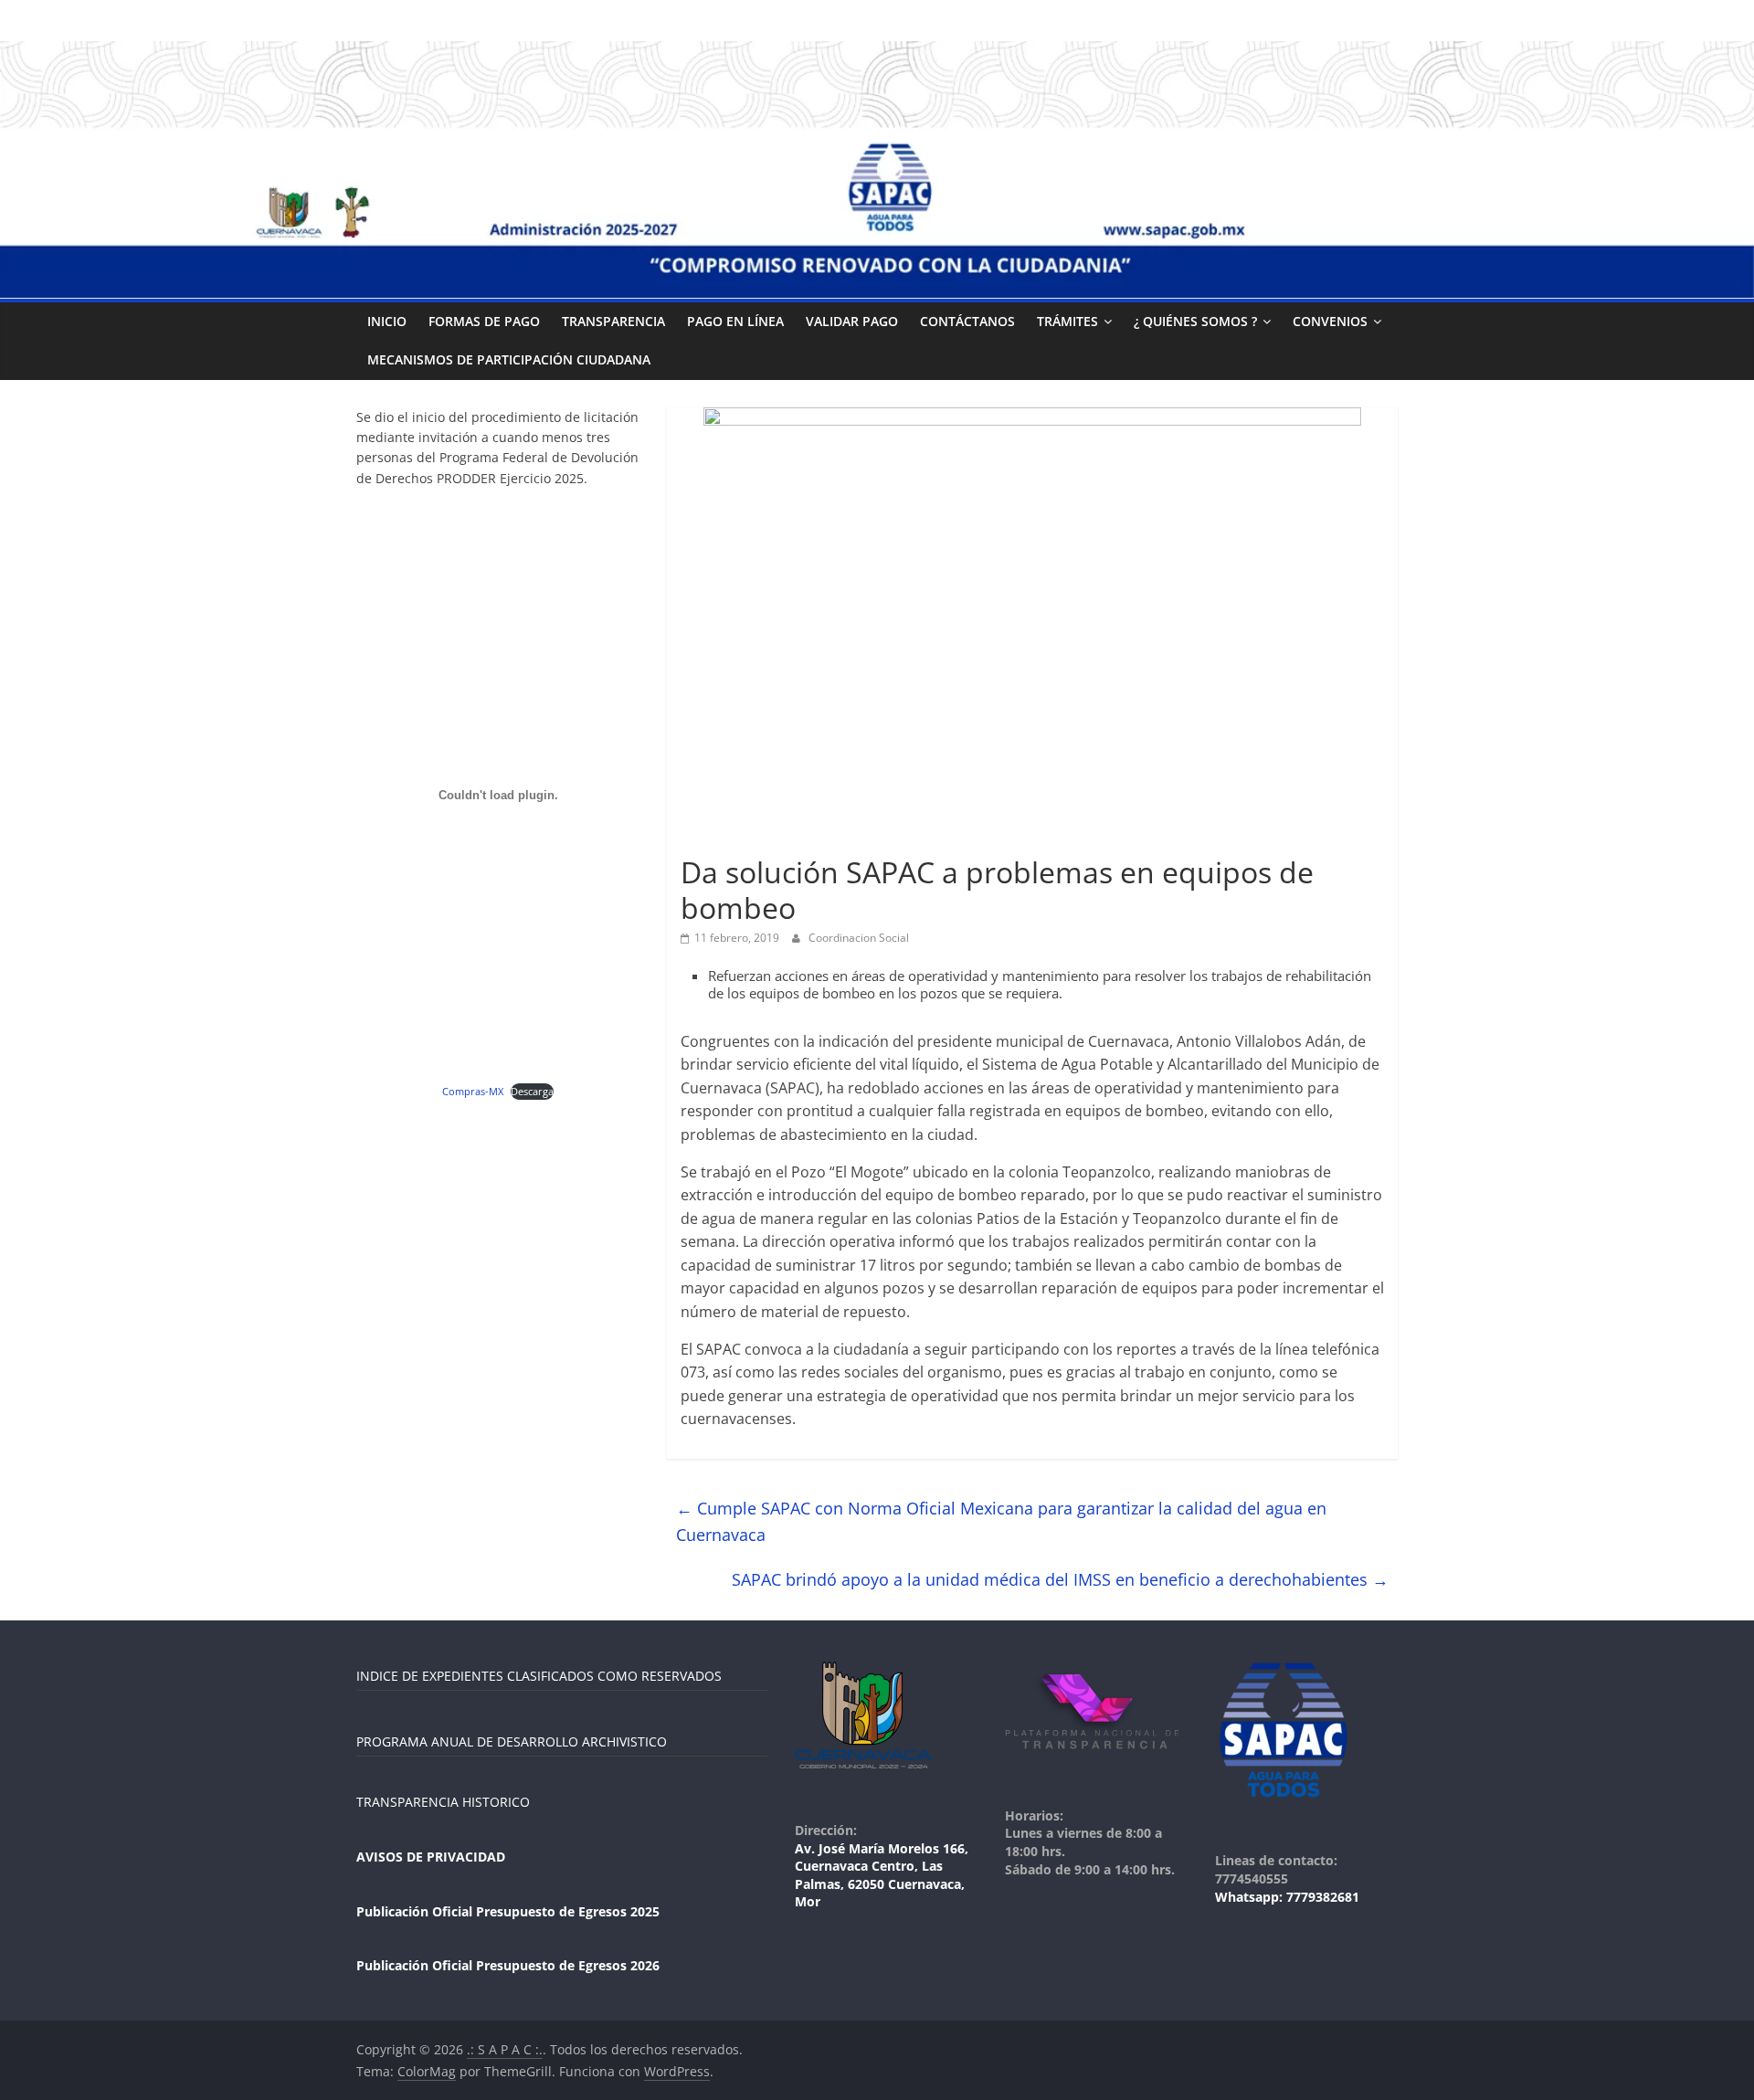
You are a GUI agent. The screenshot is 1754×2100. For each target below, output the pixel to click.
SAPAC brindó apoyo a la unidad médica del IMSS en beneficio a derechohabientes (1060, 1579)
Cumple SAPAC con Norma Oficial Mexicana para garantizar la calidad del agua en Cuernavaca (1001, 1521)
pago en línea (735, 321)
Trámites (1067, 321)
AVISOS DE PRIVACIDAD (431, 1857)
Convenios (1330, 321)
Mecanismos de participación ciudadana (509, 359)
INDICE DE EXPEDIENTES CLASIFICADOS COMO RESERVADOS (539, 1676)
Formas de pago (484, 321)
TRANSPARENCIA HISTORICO (443, 1802)
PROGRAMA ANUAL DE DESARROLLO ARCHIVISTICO (512, 1741)
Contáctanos (967, 321)
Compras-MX (473, 1091)
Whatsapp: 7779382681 (1287, 1897)
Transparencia (613, 321)
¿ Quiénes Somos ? (1195, 321)
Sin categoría (723, 840)
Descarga (532, 1091)
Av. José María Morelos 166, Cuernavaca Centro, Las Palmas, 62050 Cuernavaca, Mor (882, 1875)
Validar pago (852, 321)
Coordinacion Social (859, 938)
